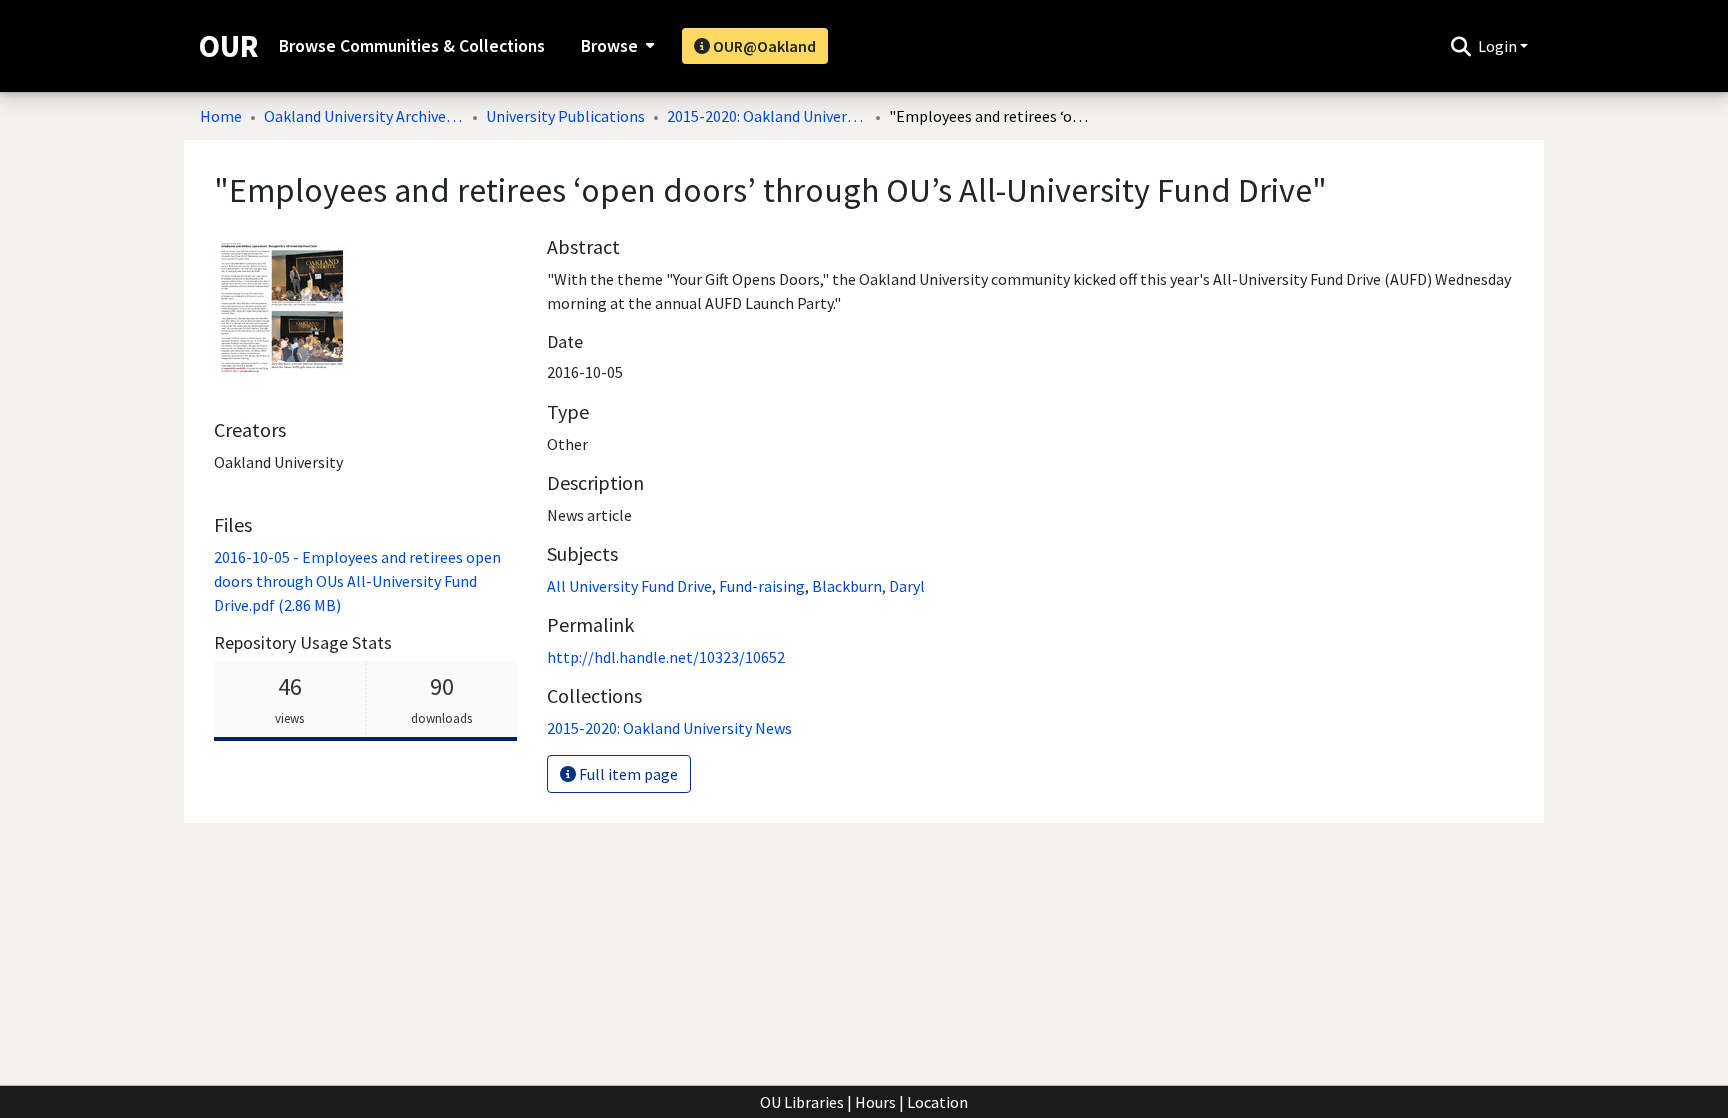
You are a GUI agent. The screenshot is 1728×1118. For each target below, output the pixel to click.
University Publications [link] (565, 116)
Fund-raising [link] (762, 586)
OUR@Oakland (763, 46)
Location (937, 1102)
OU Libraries (802, 1102)
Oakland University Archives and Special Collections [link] (364, 116)
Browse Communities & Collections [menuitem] (412, 46)
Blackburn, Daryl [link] (868, 586)
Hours (875, 1102)
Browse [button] (609, 46)
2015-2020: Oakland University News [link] (767, 116)
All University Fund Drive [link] (629, 586)
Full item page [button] (627, 774)
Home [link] (221, 116)
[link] (357, 581)
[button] (1460, 46)
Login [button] (1499, 46)
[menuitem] (615, 46)
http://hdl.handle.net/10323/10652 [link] (666, 657)
